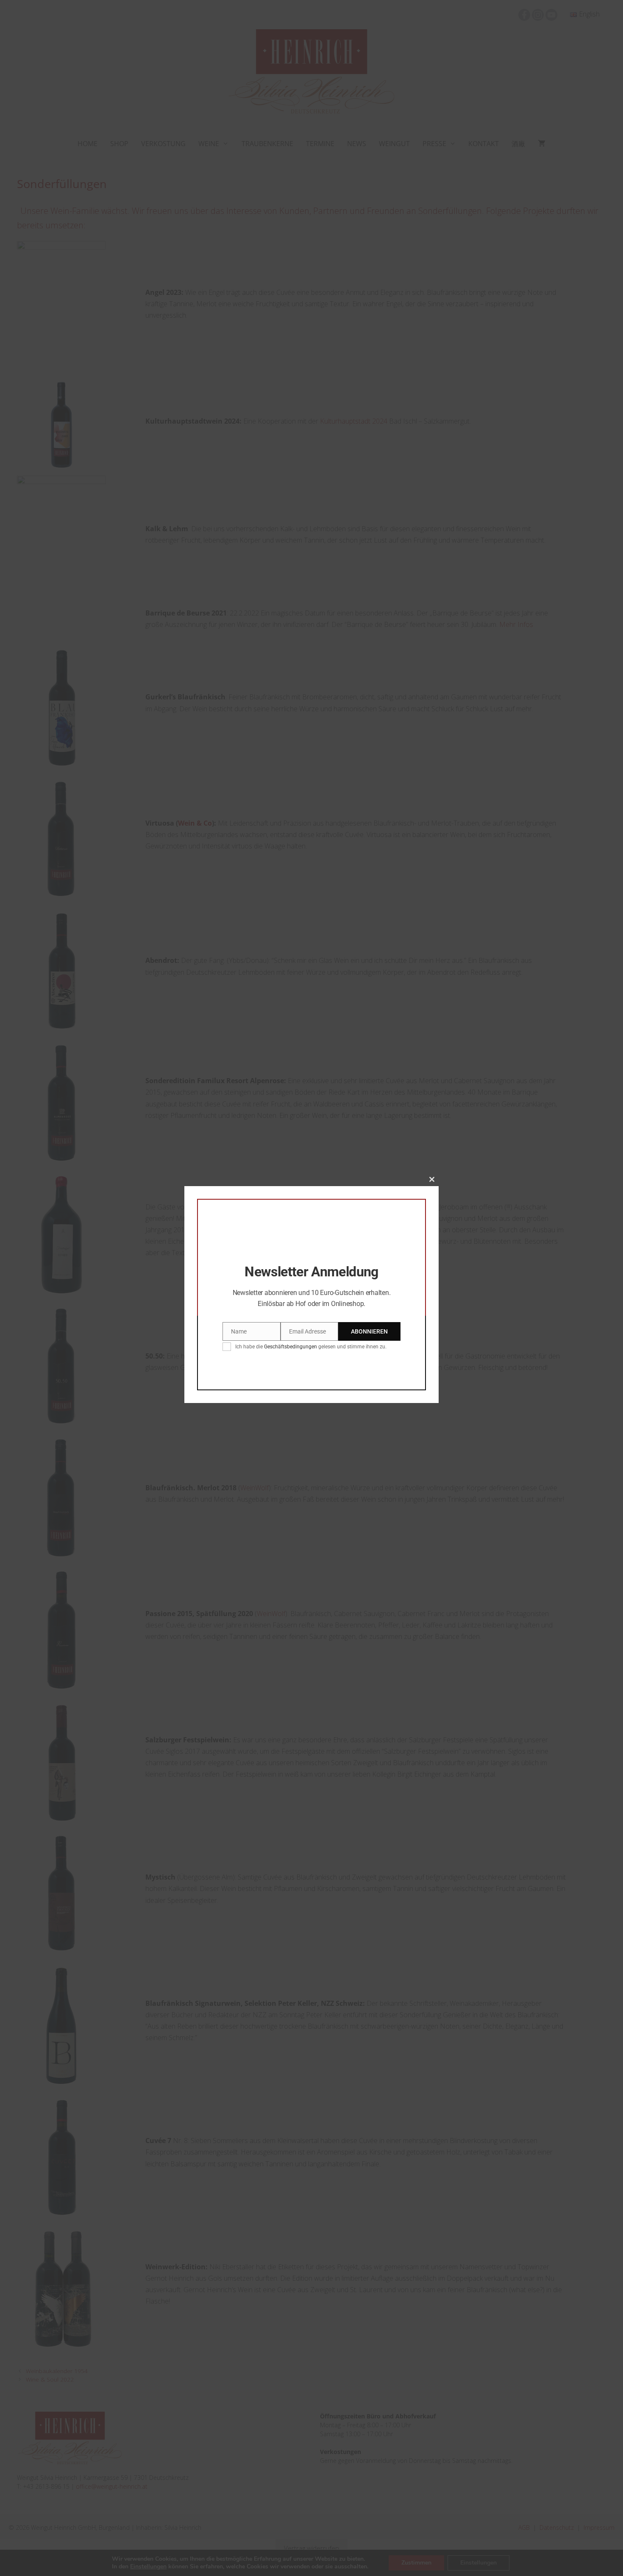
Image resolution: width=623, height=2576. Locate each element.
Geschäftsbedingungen (291, 1347)
